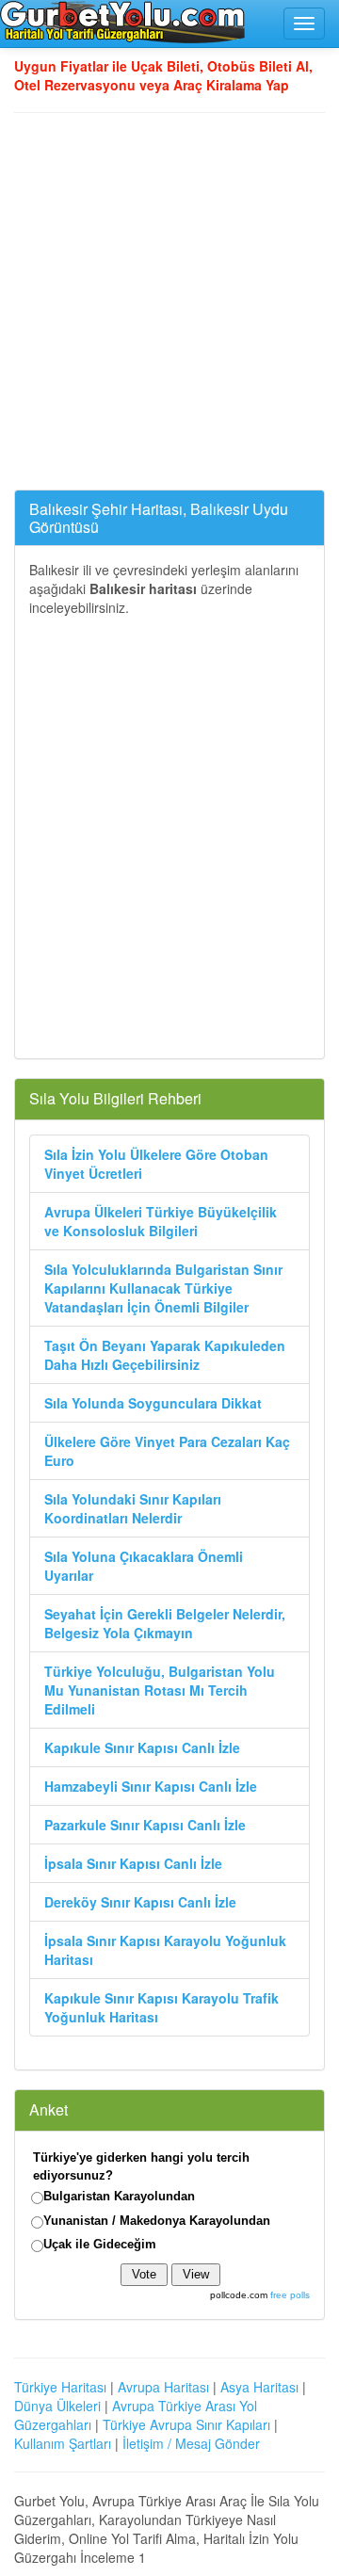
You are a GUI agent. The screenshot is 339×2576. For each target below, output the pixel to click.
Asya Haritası (259, 2387)
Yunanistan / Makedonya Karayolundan (157, 2221)
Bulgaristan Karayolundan (119, 2196)
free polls (290, 2295)
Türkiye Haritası (60, 2387)
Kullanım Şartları (63, 2443)
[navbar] (304, 24)
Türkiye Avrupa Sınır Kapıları (186, 2424)
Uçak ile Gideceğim (100, 2244)
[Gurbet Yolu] (122, 22)
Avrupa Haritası (163, 2387)
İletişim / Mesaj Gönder (191, 2443)
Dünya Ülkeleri (57, 2406)
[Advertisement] (169, 301)
